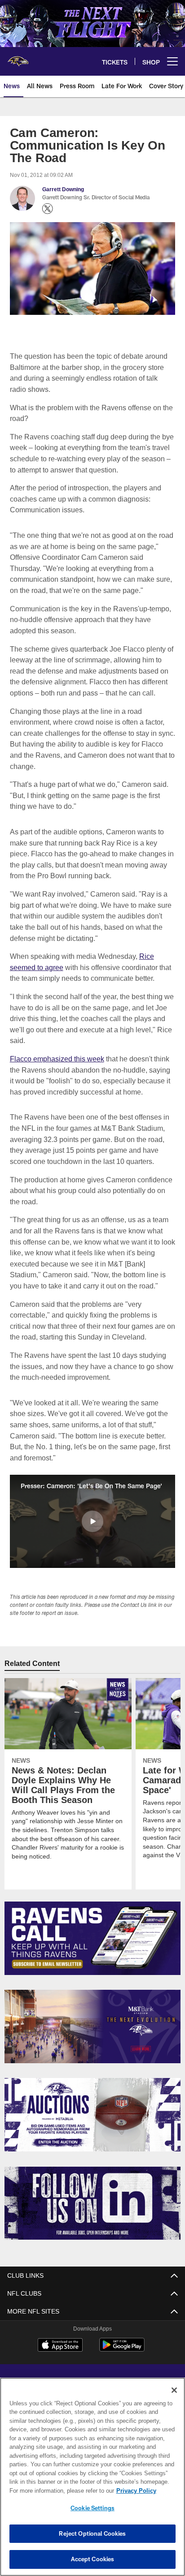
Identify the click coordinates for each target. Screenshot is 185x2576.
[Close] (174, 2390)
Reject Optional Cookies (92, 2533)
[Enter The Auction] (93, 2114)
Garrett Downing (63, 189)
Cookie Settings (92, 2508)
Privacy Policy (59, 2490)
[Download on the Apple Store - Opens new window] (60, 2345)
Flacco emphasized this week (57, 1058)
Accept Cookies (93, 2559)
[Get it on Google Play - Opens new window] (122, 2349)
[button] (92, 1521)
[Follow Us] (93, 2203)
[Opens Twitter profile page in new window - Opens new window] (48, 209)
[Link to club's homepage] (18, 58)
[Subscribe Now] (93, 1938)
